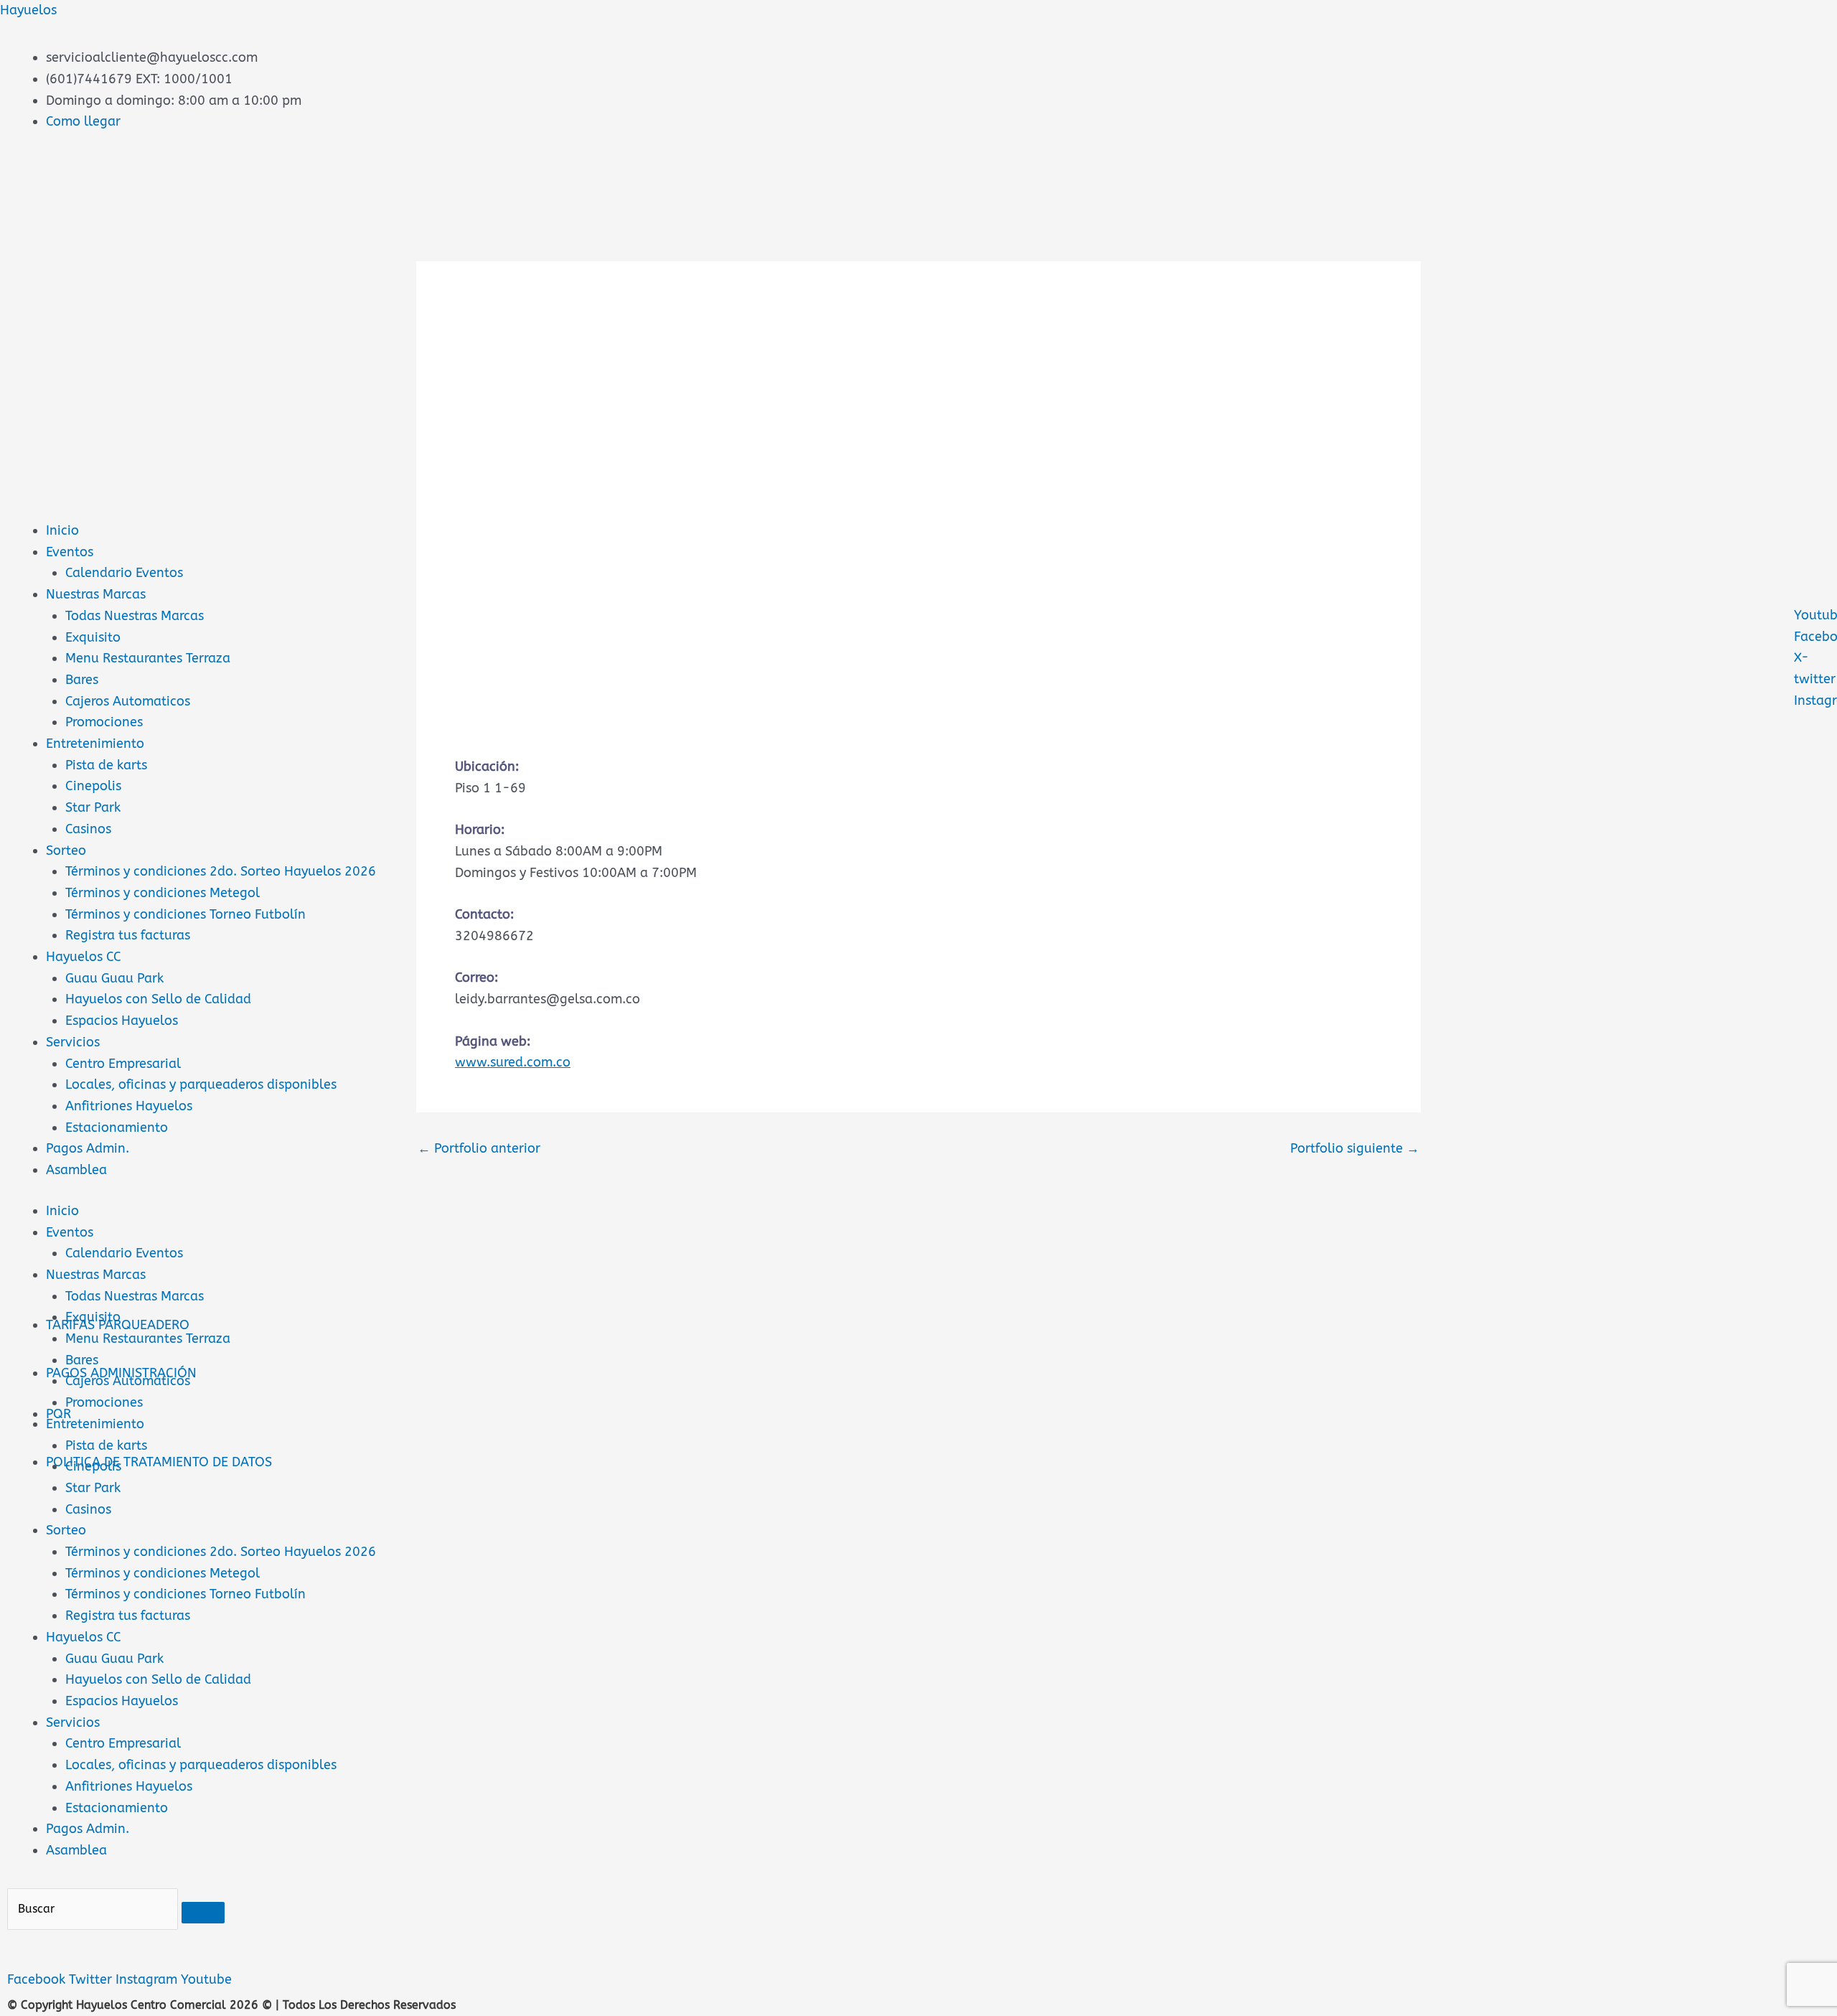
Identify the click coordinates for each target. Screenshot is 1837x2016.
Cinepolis (93, 786)
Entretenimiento (95, 744)
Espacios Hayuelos (122, 1021)
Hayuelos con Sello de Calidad (158, 999)
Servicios (73, 1042)
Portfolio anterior (479, 1148)
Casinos (88, 829)
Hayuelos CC (84, 957)
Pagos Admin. (88, 1148)
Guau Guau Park (114, 978)
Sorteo (66, 850)
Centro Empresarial (123, 1064)
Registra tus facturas (128, 935)
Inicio (62, 530)
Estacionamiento (117, 1127)
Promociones (104, 722)
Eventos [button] (70, 1232)
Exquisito (93, 637)
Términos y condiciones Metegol (163, 893)
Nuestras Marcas (96, 594)
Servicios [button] (73, 1722)
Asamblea (76, 1170)
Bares (82, 680)
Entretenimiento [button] (95, 1424)
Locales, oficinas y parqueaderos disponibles (201, 1084)
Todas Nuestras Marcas (135, 616)
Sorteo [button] (66, 1530)
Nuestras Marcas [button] (96, 1275)
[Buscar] (203, 1913)
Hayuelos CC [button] (84, 1637)
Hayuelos (28, 10)
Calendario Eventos (124, 573)
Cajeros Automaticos (128, 701)
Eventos (70, 552)
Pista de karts (106, 765)
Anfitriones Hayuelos (129, 1106)
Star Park (93, 807)
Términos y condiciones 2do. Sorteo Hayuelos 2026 (221, 871)
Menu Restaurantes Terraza (148, 658)
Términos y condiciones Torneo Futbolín (185, 914)
